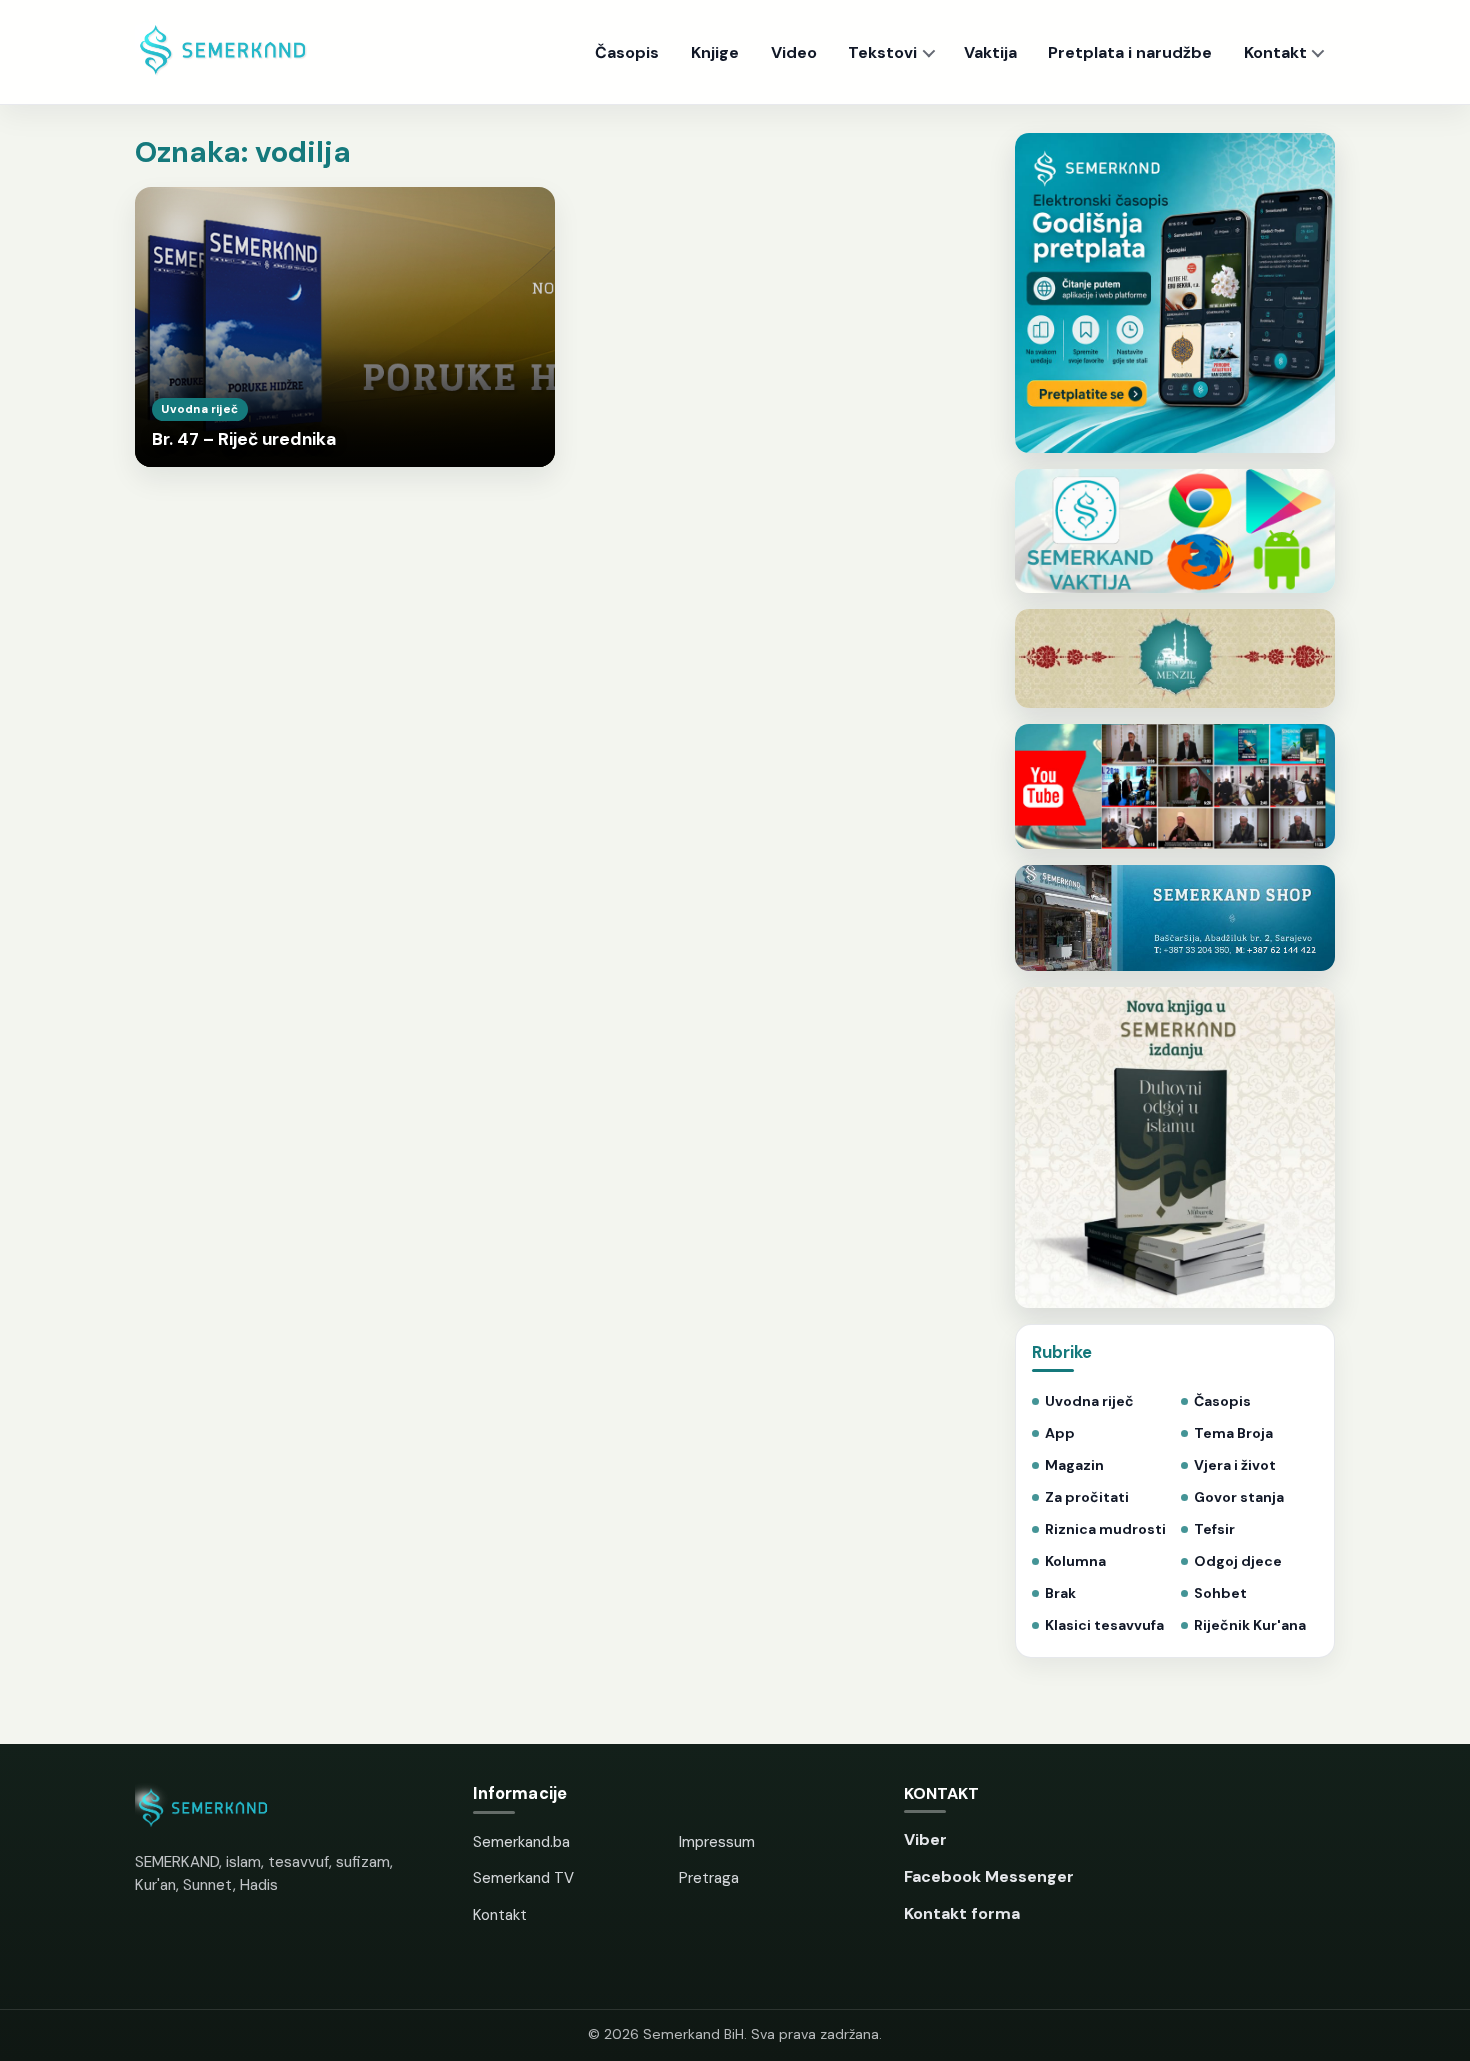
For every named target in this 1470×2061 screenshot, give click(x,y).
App (1060, 1433)
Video (794, 52)
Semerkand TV (523, 1878)
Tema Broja (1233, 1433)
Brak (1060, 1593)
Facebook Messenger (989, 1876)
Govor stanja (1239, 1497)
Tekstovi (882, 52)
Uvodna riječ (1089, 1401)
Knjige (715, 52)
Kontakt (1275, 52)
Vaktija (990, 52)
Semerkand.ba (521, 1842)
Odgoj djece (1238, 1561)
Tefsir (1214, 1529)
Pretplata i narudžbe (1130, 52)
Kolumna (1075, 1561)
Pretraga (709, 1878)
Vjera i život (1235, 1465)
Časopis (627, 52)
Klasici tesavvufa (1104, 1625)
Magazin (1074, 1465)
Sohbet (1220, 1593)
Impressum (717, 1842)
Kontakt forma (962, 1913)
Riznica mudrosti (1105, 1529)
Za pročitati (1087, 1497)
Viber (925, 1839)
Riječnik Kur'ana (1250, 1625)
